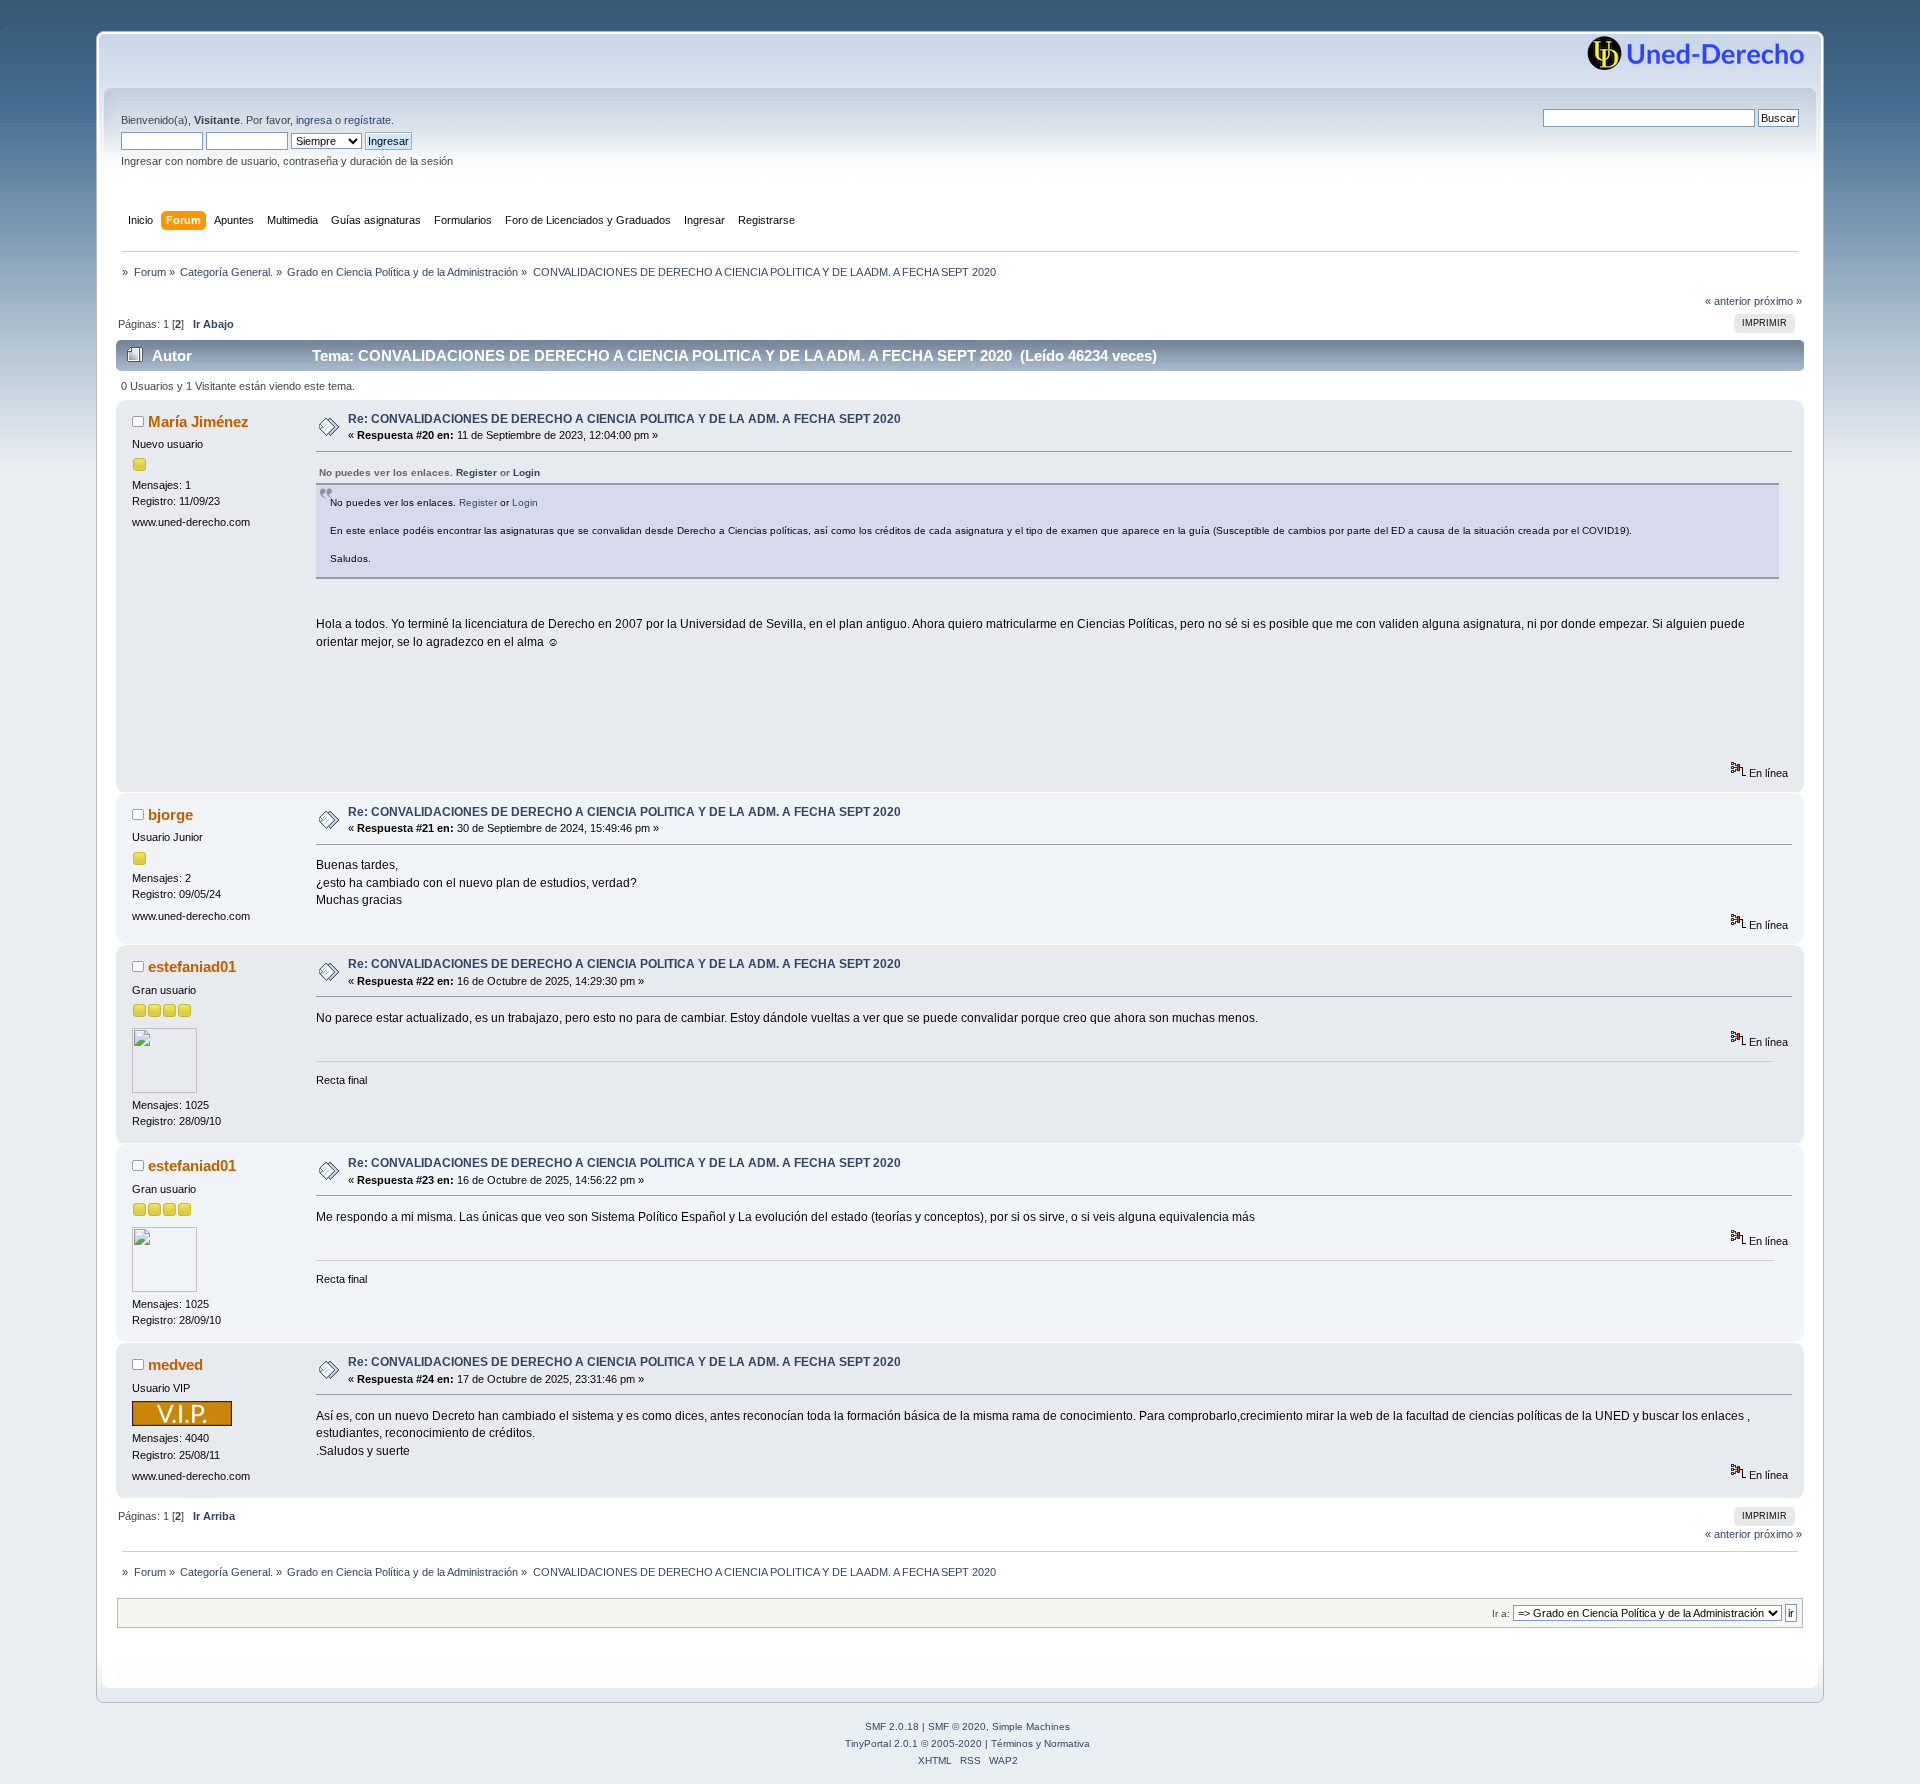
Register (476, 472)
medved (175, 1364)
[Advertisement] (680, 716)
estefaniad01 (192, 966)
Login (526, 472)
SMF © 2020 (957, 1726)
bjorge (170, 814)
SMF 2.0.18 (892, 1726)
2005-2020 (956, 1743)
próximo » (1778, 301)
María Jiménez (198, 421)
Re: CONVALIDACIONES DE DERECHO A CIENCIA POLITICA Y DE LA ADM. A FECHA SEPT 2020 (624, 419)
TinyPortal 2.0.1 (881, 1743)
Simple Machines (1031, 1726)
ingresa (314, 120)
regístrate (367, 120)
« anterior (1728, 301)
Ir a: (1501, 1613)
